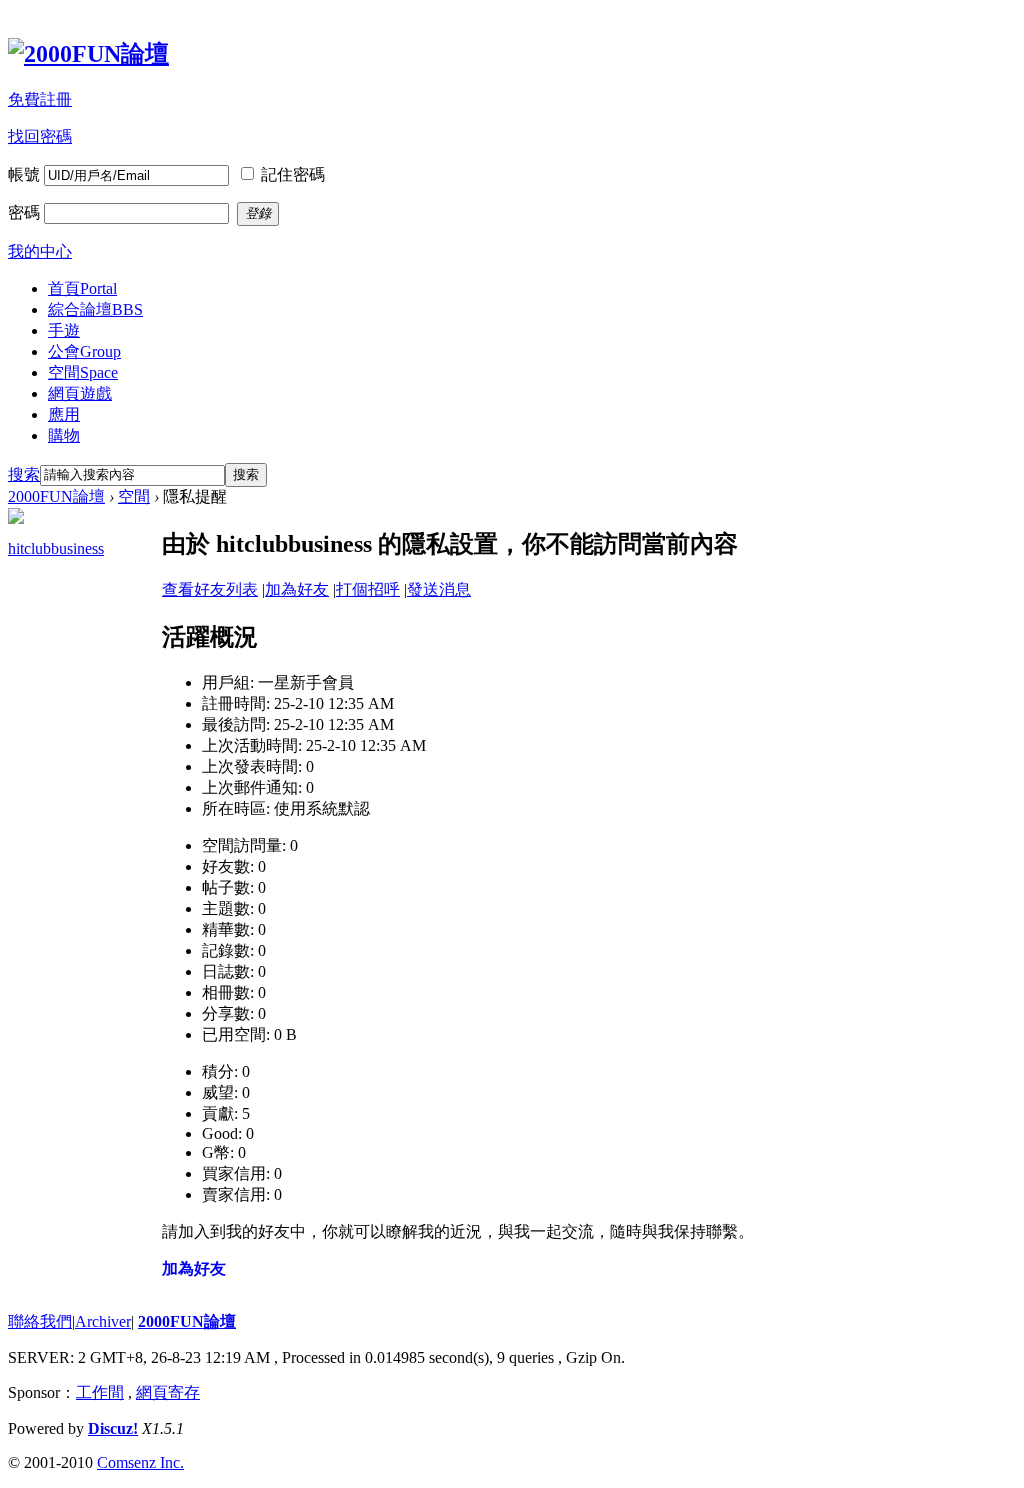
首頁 (82, 288)
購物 (64, 435)
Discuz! (113, 1428)
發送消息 (439, 589)
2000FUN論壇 (56, 496)
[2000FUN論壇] (88, 54)
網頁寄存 (168, 1392)
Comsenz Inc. (140, 1462)
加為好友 (297, 589)
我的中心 (40, 251)
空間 (83, 372)
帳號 (24, 174)
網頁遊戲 (80, 393)
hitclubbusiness (56, 548)
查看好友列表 (210, 589)
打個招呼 (368, 589)
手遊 (64, 330)
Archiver (103, 1321)
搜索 (24, 474)
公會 (84, 351)
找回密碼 (40, 136)
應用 (64, 414)
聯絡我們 (40, 1321)
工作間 (100, 1392)
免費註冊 (40, 99)
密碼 (24, 212)
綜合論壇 (95, 309)
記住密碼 (293, 174)
